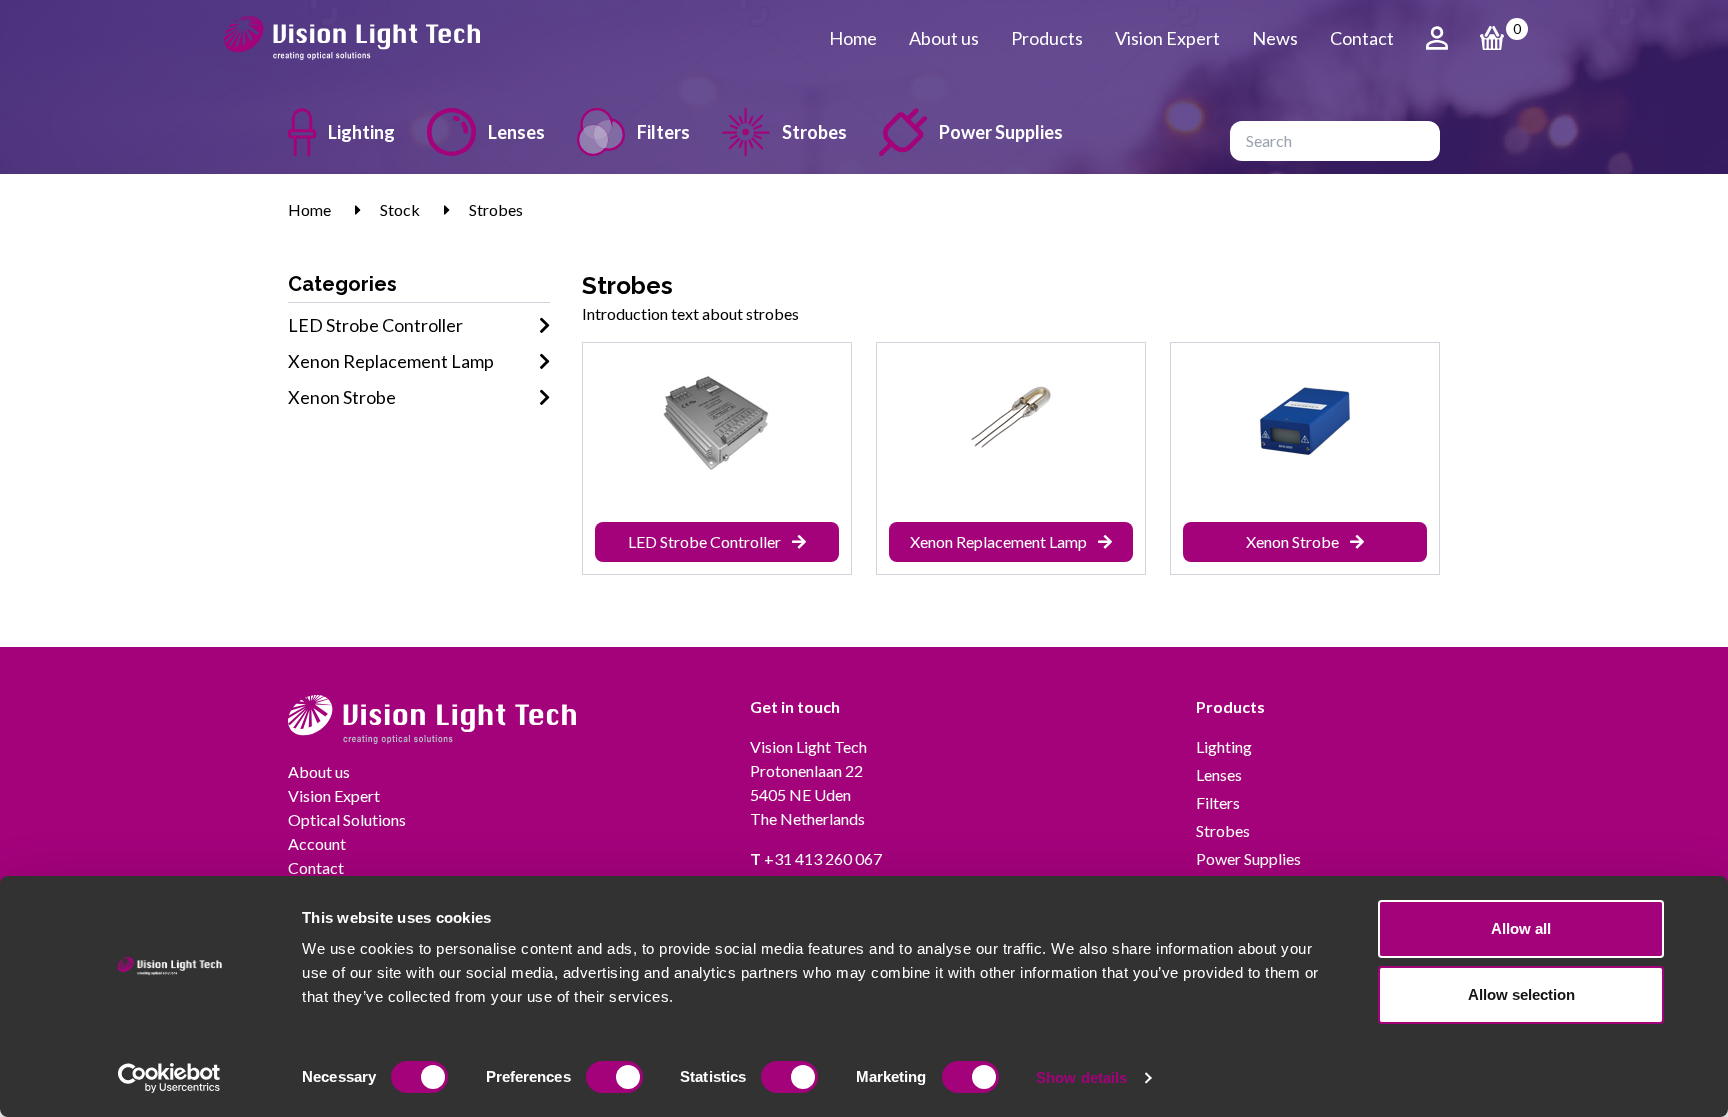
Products (1047, 38)
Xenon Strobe (342, 397)
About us (944, 38)
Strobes (814, 132)
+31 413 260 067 (816, 858)
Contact (1362, 38)
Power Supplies (1001, 132)
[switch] (614, 1077)
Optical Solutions (347, 819)
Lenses (516, 132)
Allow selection (1521, 994)
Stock (400, 209)
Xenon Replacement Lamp (391, 361)
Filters (663, 132)
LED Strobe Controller (375, 325)
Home (853, 38)
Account (317, 843)
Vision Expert (1167, 38)
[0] (1492, 38)
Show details (1081, 1077)
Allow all (1521, 928)
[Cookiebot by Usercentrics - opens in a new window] (169, 1078)
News (1275, 38)
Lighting (361, 132)
